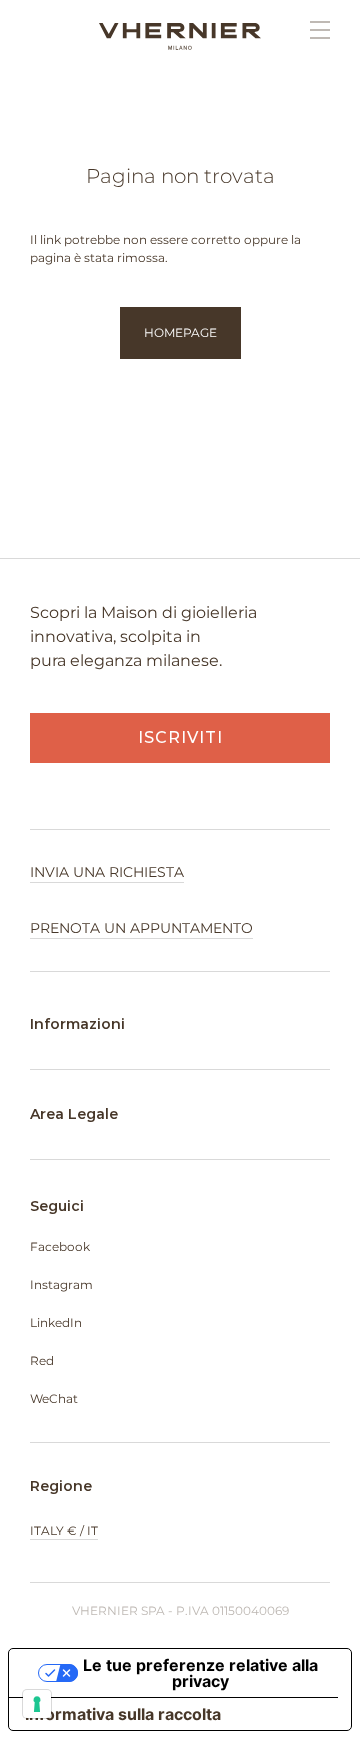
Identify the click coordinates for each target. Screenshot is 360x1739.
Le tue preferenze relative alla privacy (200, 1673)
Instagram (61, 1284)
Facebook (60, 1246)
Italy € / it (64, 1530)
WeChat (54, 1398)
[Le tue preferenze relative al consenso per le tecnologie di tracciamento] (37, 1704)
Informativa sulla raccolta (123, 1714)
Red (42, 1360)
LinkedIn (56, 1322)
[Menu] (310, 30)
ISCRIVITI (180, 737)
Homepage (180, 332)
